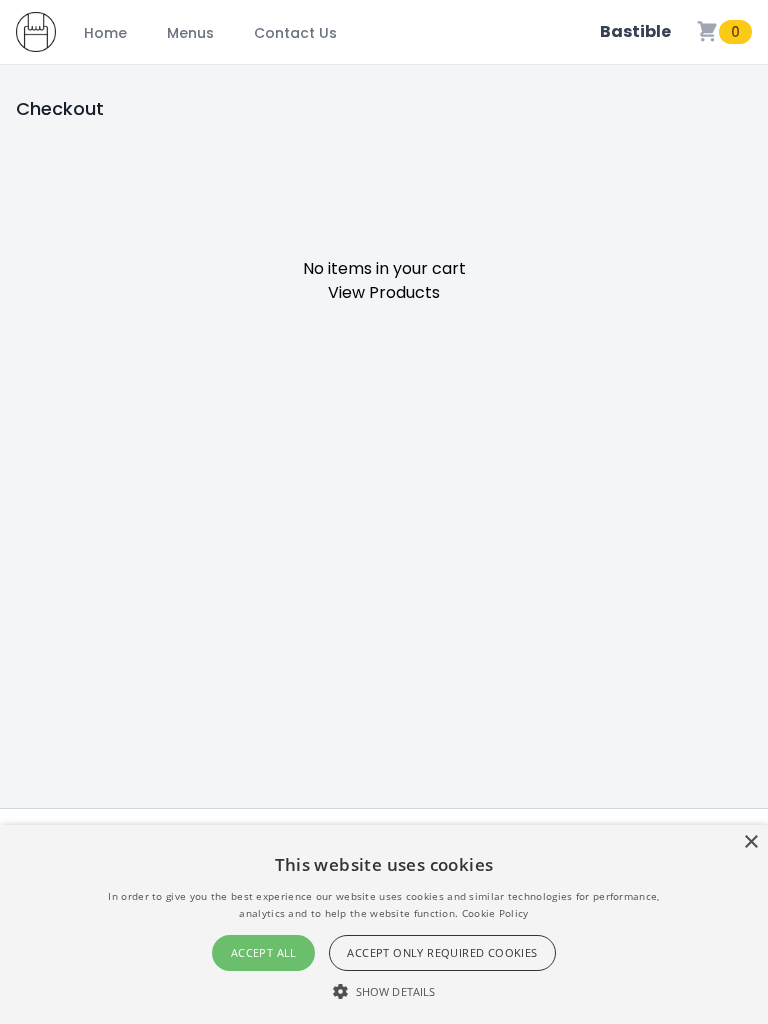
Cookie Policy (495, 913)
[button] (384, 991)
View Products (384, 292)
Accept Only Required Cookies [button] (442, 952)
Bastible (635, 31)
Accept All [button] (264, 952)
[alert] (384, 924)
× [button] (750, 842)
